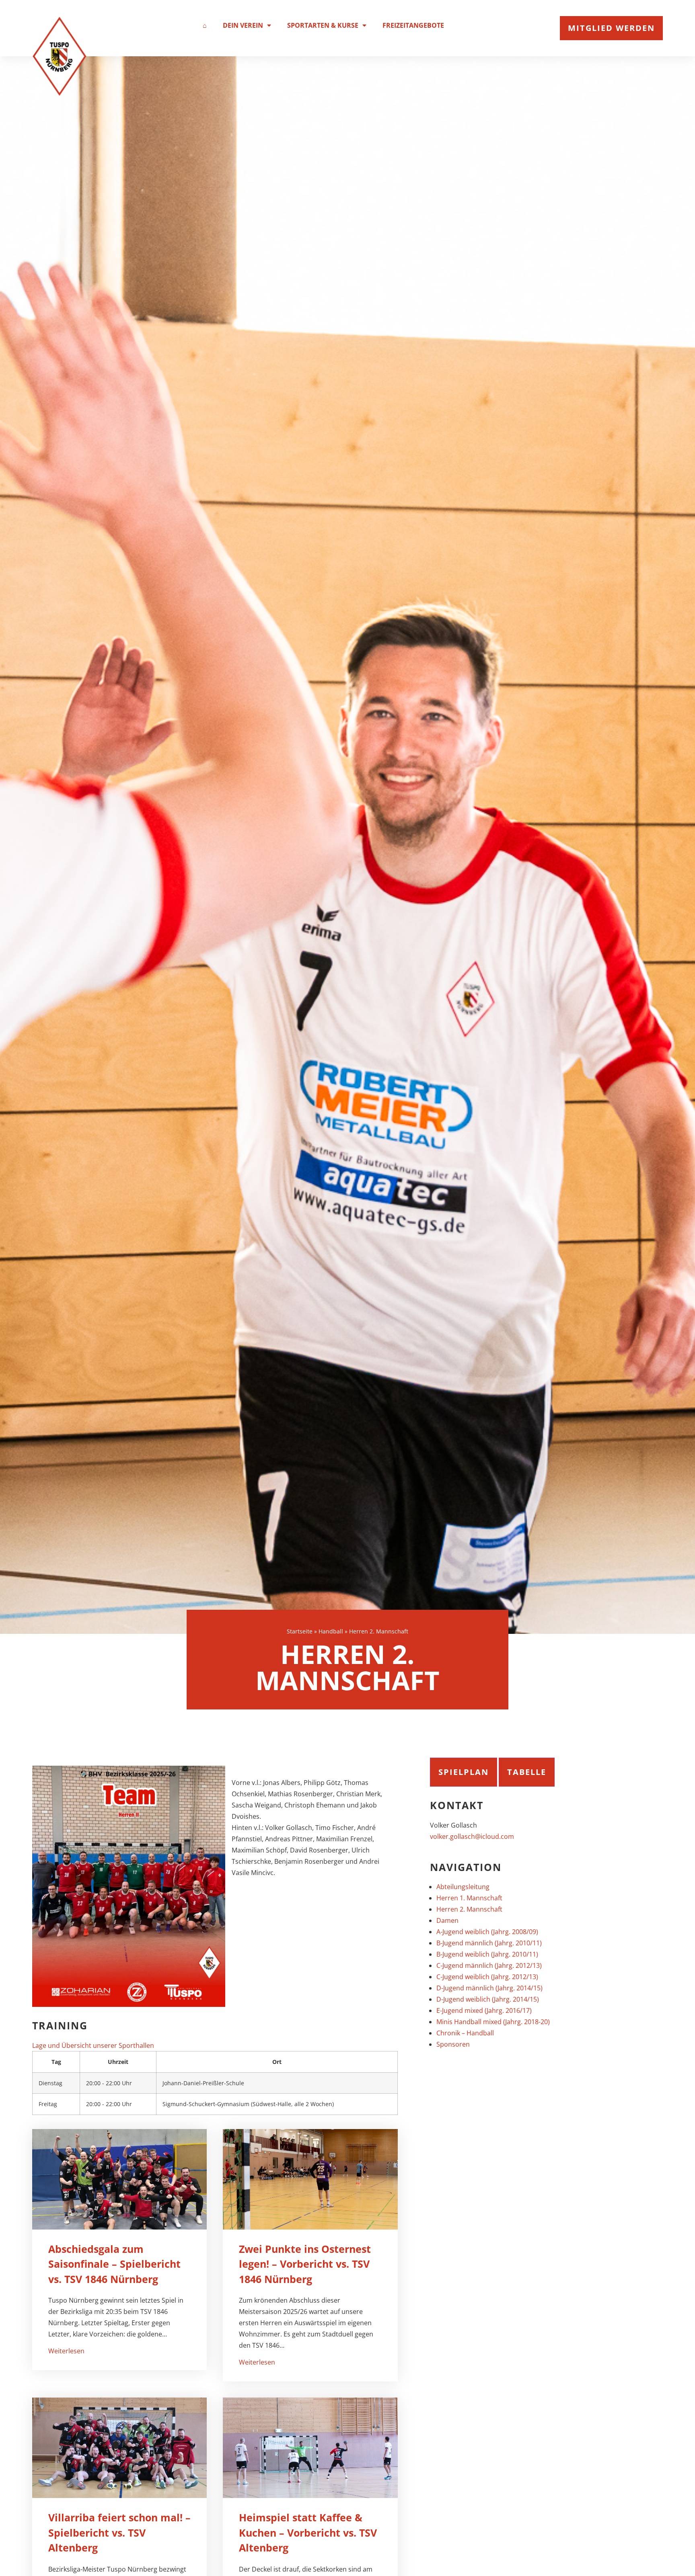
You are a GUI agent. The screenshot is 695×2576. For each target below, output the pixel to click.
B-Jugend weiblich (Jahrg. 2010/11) (487, 1954)
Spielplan (464, 1772)
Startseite (300, 1631)
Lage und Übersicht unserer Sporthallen (93, 2045)
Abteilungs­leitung (463, 1887)
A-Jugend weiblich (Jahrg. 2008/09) (487, 1932)
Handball (331, 1631)
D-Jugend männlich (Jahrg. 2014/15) (489, 1988)
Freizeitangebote (413, 25)
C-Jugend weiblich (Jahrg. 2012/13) (487, 1977)
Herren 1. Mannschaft (469, 1898)
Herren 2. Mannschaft (469, 1909)
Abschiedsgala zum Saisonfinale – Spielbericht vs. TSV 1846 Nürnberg (114, 2264)
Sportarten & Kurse (323, 25)
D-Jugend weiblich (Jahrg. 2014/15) (488, 1999)
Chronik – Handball (465, 2033)
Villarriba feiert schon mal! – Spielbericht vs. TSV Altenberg (119, 2532)
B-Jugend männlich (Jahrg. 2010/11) (489, 1943)
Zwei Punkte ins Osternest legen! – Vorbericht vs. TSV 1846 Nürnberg (305, 2264)
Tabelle (527, 1772)
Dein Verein (243, 25)
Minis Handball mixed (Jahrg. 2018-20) (493, 2022)
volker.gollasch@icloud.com (472, 1836)
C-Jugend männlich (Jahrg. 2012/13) (489, 1965)
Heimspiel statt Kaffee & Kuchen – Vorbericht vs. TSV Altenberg (308, 2532)
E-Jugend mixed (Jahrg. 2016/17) (484, 2010)
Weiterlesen (66, 2351)
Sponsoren (453, 2044)
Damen (447, 1920)
